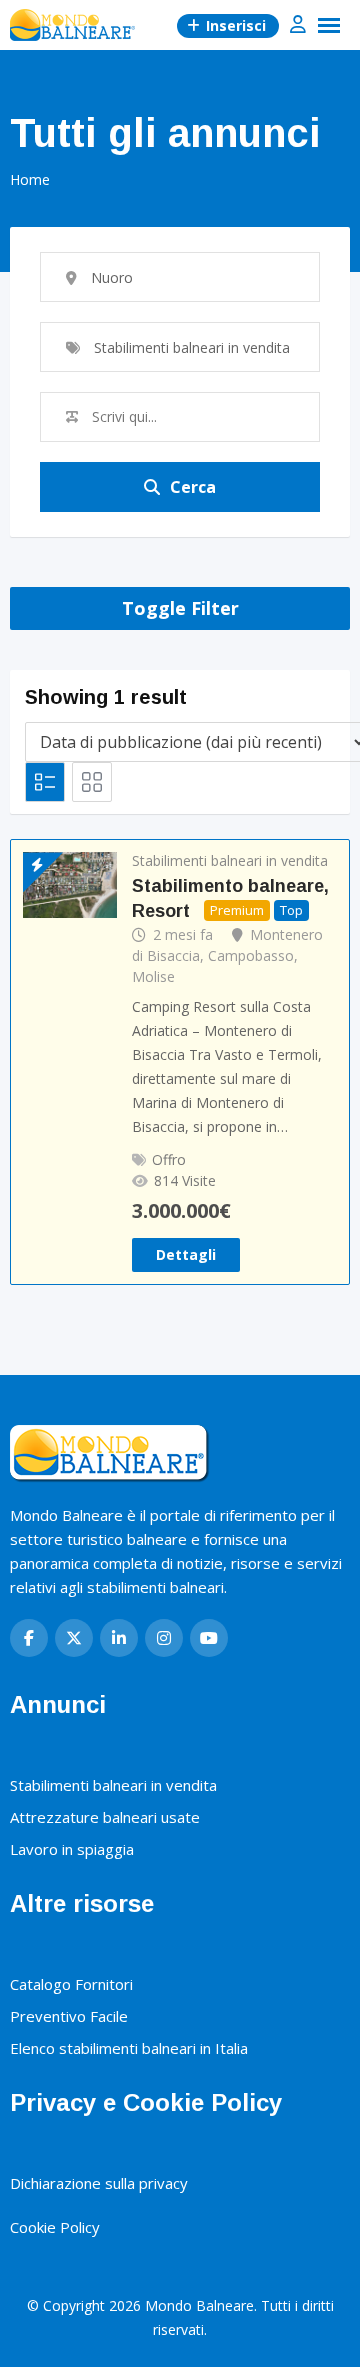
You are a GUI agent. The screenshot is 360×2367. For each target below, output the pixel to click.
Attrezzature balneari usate (105, 1817)
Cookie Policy (55, 2227)
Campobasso (251, 955)
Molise (153, 976)
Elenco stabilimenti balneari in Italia (129, 2048)
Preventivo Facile (69, 2016)
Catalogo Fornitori (71, 1984)
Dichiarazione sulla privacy (99, 2183)
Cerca (193, 487)
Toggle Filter (180, 608)
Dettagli (186, 1254)
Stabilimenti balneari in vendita (230, 860)
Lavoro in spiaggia (72, 1849)
